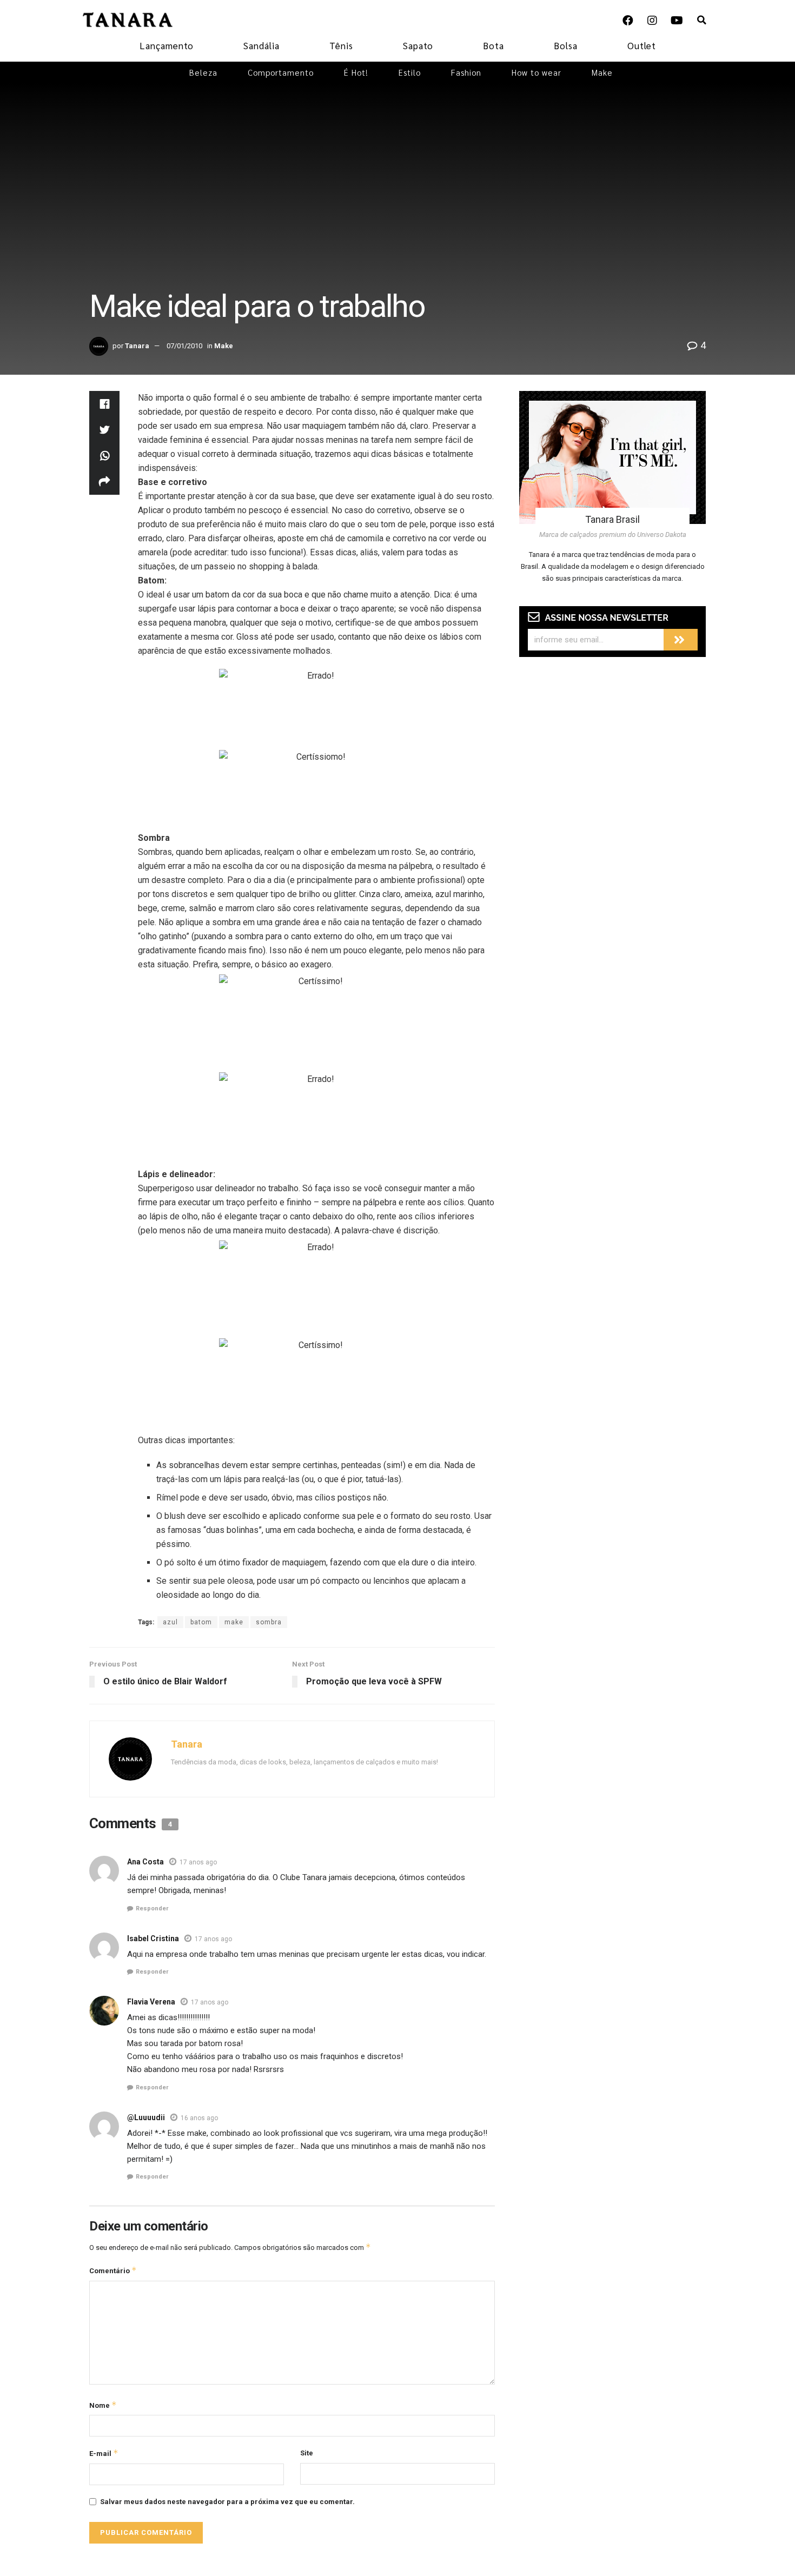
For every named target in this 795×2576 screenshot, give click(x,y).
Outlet (642, 45)
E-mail (104, 2453)
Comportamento (281, 72)
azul (170, 1622)
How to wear (536, 72)
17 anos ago (198, 1862)
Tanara (137, 346)
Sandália (261, 45)
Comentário (113, 2270)
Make (602, 72)
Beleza (203, 72)
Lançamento (167, 45)
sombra (269, 1622)
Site (307, 2453)
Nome (103, 2405)
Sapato (418, 45)
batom (201, 1622)
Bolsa (566, 45)
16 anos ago (199, 2118)
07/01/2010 (184, 346)
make (234, 1622)
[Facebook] (628, 21)
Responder (152, 1908)
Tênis (341, 45)
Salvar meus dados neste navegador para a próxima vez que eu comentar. (227, 2502)
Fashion (466, 72)
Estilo (410, 72)
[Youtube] (677, 21)
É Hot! (356, 72)
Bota (493, 45)
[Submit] (681, 640)
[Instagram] (652, 21)
